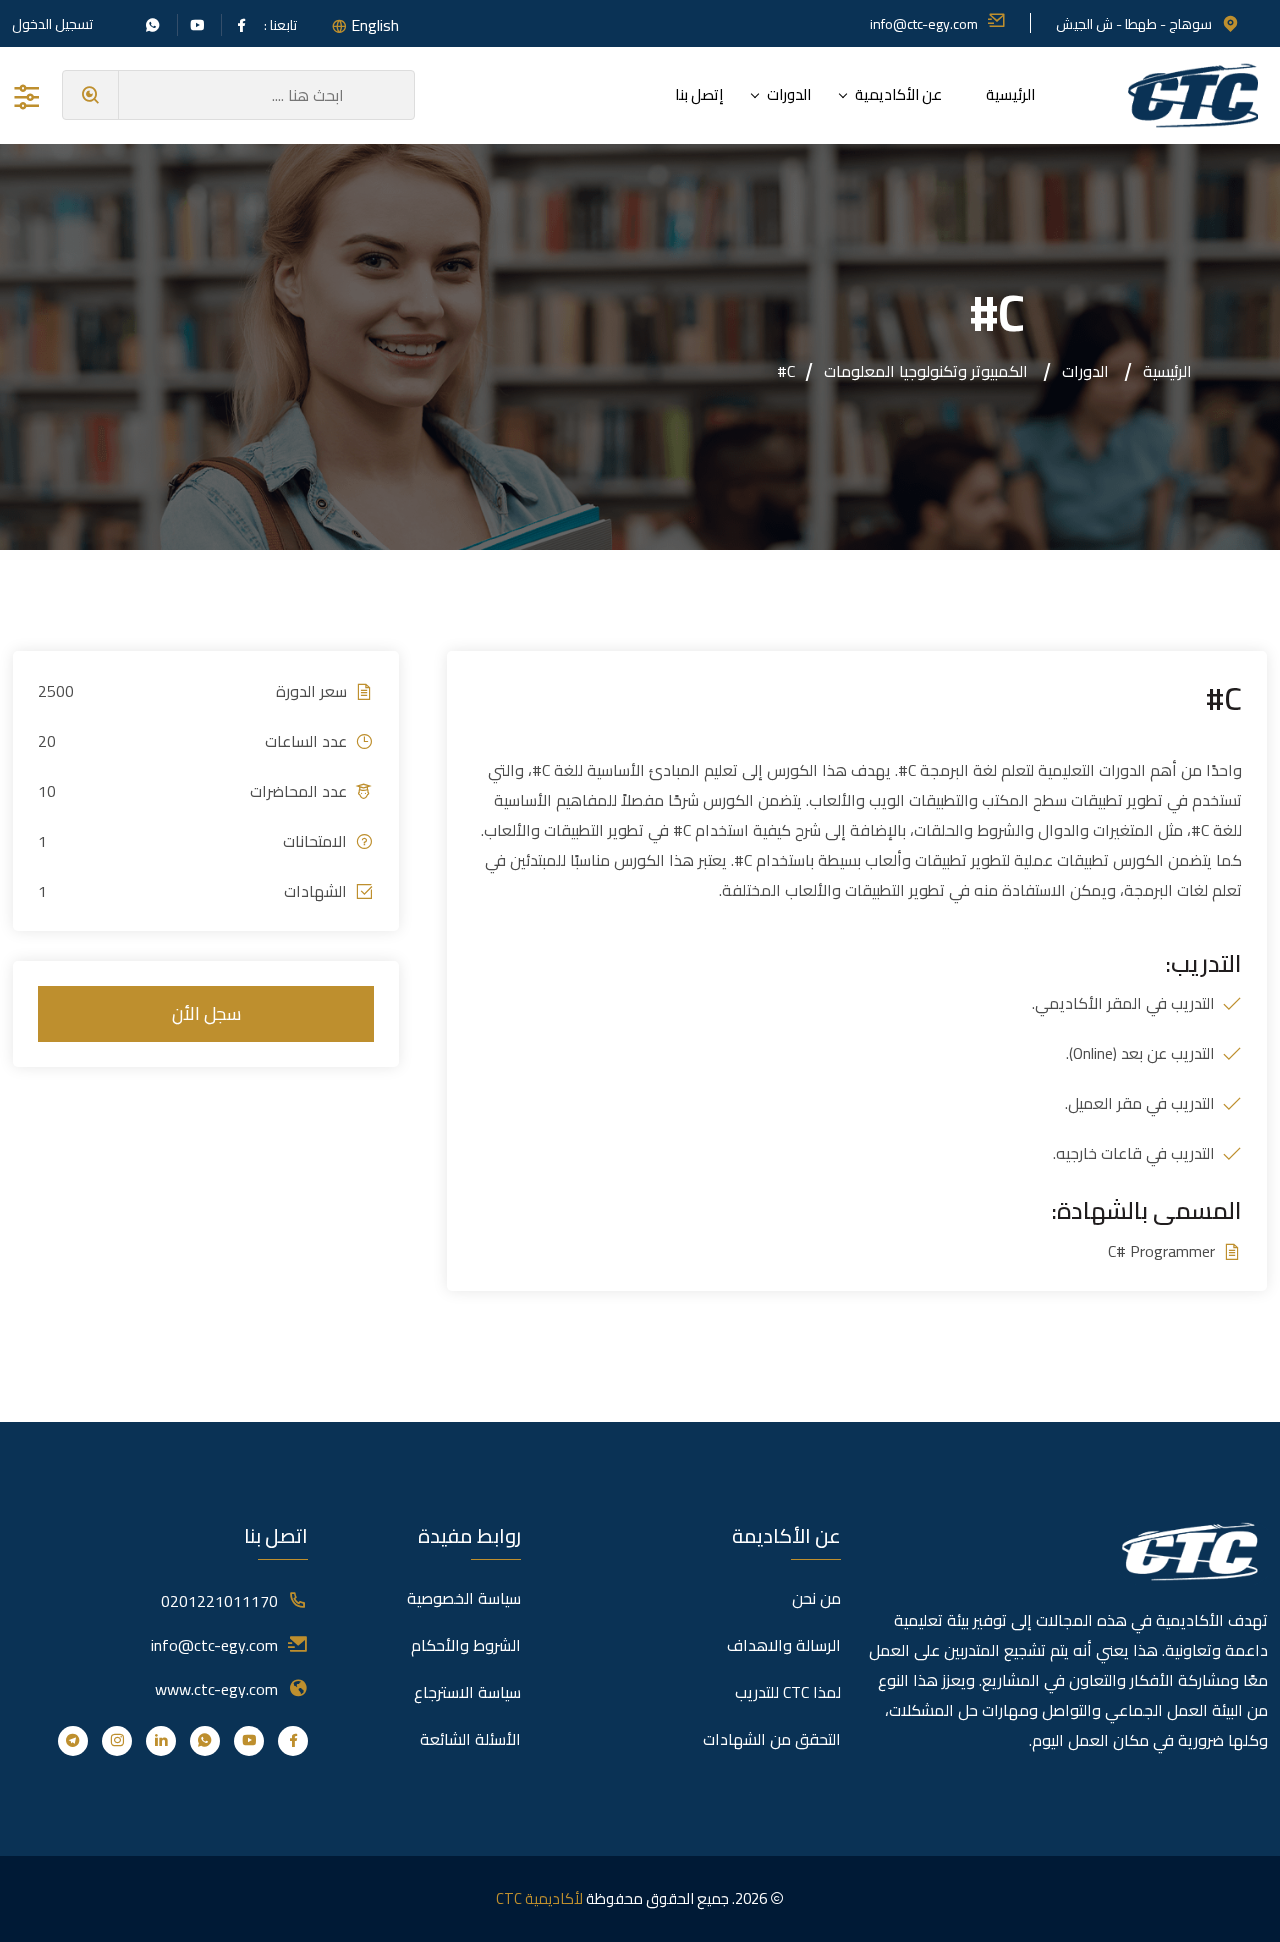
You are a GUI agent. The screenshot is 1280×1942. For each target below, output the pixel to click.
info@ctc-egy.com (924, 24)
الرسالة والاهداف (784, 1645)
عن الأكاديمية (898, 94)
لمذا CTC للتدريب (788, 1692)
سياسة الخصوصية (464, 1598)
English (375, 25)
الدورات (789, 94)
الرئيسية (1010, 94)
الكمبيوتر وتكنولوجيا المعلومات (926, 371)
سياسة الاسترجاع (467, 1692)
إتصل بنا (699, 94)
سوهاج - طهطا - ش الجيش (1134, 24)
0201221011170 (219, 1601)
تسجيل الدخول (52, 24)
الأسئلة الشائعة (470, 1739)
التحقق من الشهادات (772, 1739)
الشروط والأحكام (466, 1645)
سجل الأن (206, 1013)
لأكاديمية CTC (539, 1898)
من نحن (816, 1598)
